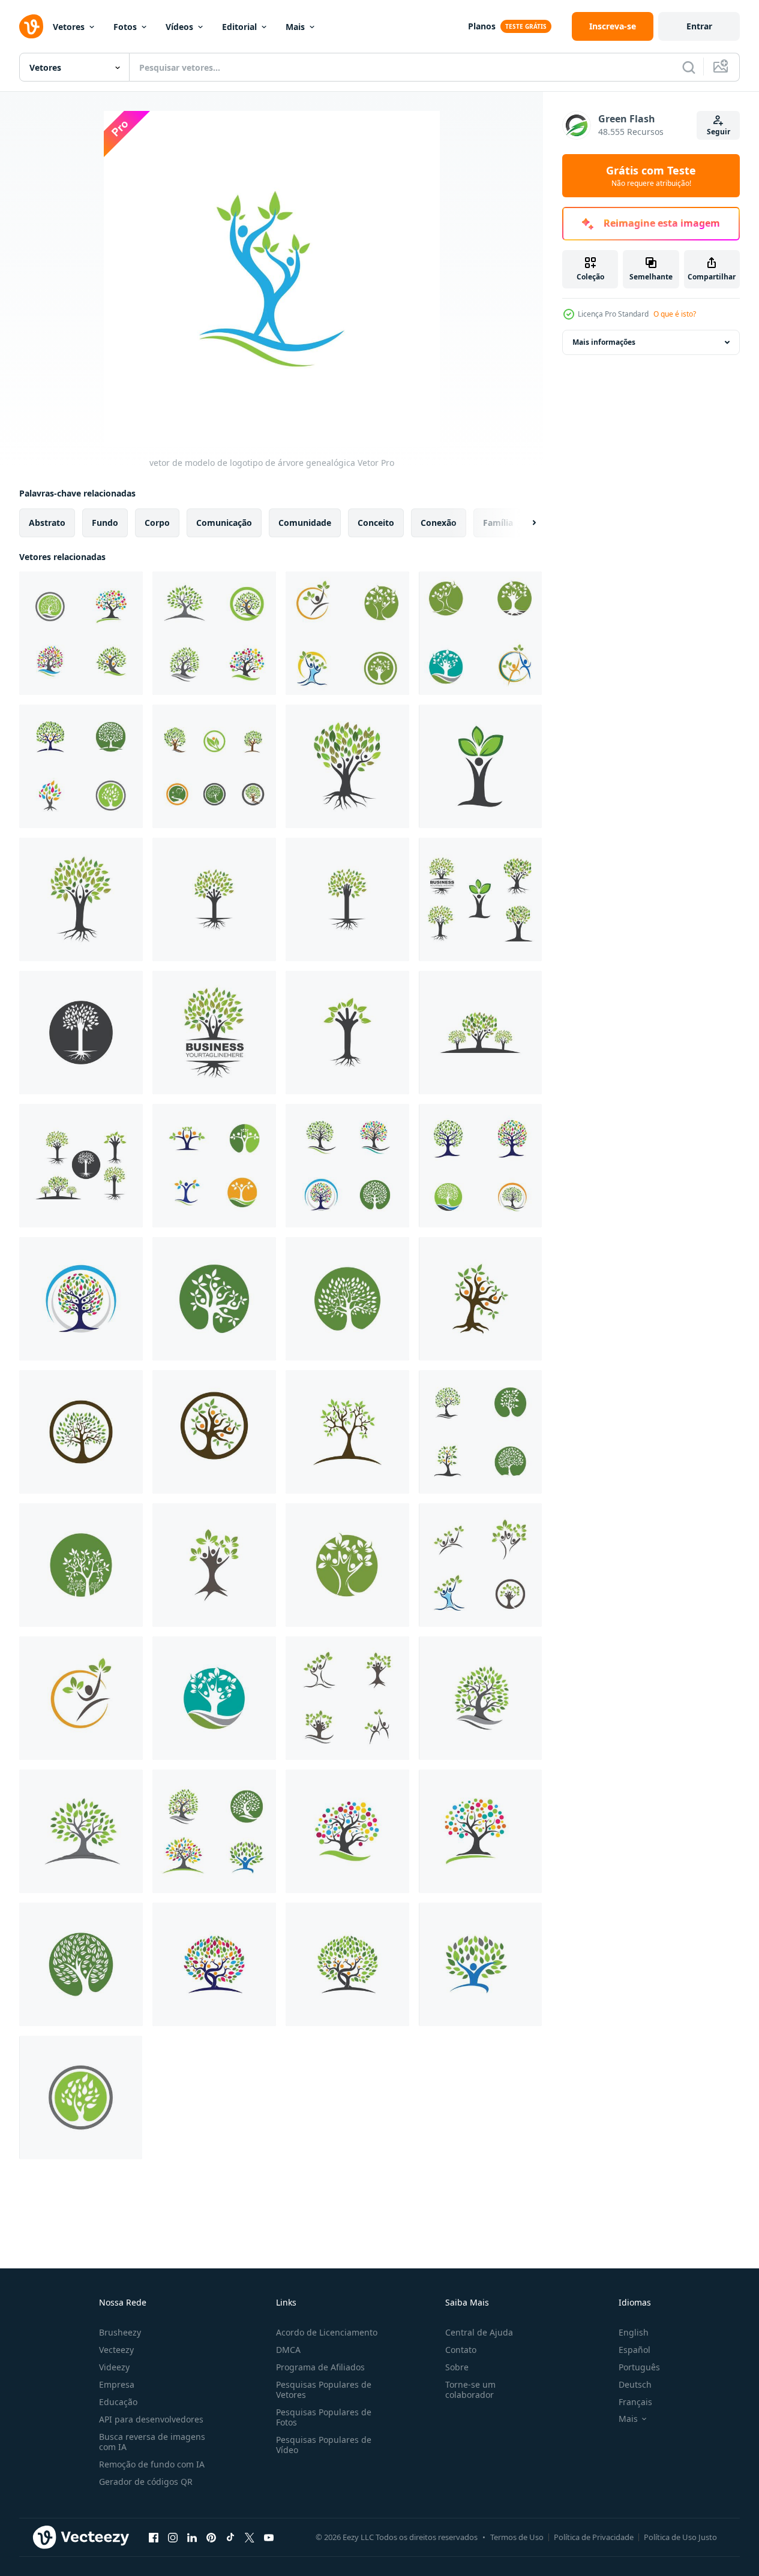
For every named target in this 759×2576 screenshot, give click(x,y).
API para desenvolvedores (151, 2419)
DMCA (288, 2350)
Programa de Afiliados (320, 2367)
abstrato (47, 523)
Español (634, 2350)
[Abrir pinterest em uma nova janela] (211, 2537)
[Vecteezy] (31, 26)
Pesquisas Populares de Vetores (324, 2390)
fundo (105, 523)
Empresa (117, 2384)
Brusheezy (120, 2332)
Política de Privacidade (594, 2537)
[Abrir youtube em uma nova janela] (269, 2537)
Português (639, 2367)
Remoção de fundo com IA (152, 2464)
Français (635, 2402)
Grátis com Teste (651, 176)
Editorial (239, 27)
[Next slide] (524, 523)
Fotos (125, 27)
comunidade (305, 523)
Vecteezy (116, 2350)
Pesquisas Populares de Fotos (324, 2417)
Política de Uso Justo (680, 2537)
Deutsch (635, 2384)
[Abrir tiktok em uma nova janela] (230, 2537)
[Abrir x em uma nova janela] (250, 2537)
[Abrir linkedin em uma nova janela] (192, 2537)
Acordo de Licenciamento (327, 2332)
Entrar (699, 26)
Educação (118, 2402)
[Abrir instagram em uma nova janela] (173, 2537)
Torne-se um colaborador (470, 2390)
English (634, 2332)
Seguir (718, 132)
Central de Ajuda (479, 2332)
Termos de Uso (517, 2537)
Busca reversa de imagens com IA (152, 2442)
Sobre (457, 2367)
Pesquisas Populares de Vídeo (324, 2445)
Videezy (114, 2367)
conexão (439, 523)
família (498, 523)
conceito (376, 523)
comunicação (224, 523)
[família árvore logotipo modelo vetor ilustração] (214, 899)
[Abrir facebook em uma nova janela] (154, 2537)
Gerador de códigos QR (146, 2482)
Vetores (69, 27)
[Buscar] (689, 67)
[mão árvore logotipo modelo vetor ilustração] (347, 899)
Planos (482, 26)
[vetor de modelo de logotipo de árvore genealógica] (81, 633)
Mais (295, 27)
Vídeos (179, 27)
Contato (461, 2350)
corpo (157, 523)
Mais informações (604, 342)
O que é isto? (675, 314)
